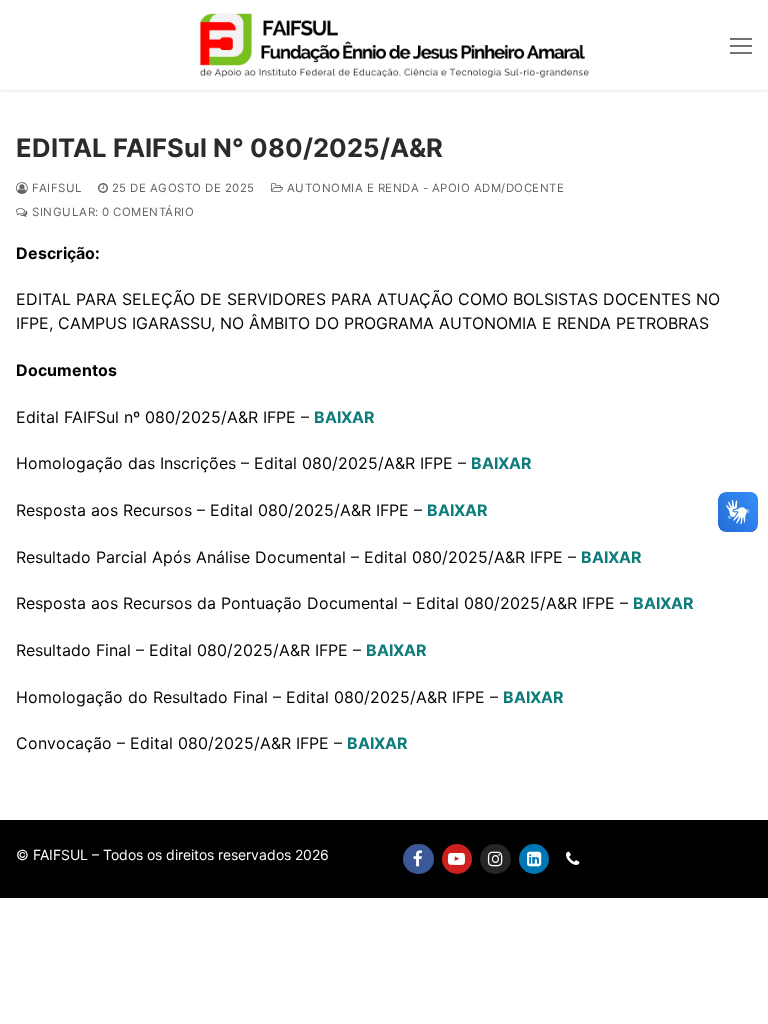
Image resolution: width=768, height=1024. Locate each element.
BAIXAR (344, 417)
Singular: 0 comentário (111, 212)
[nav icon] (741, 45)
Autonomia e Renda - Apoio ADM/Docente (423, 188)
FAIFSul (55, 188)
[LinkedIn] (534, 859)
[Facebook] (418, 859)
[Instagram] (495, 859)
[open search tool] (703, 45)
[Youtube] (457, 859)
